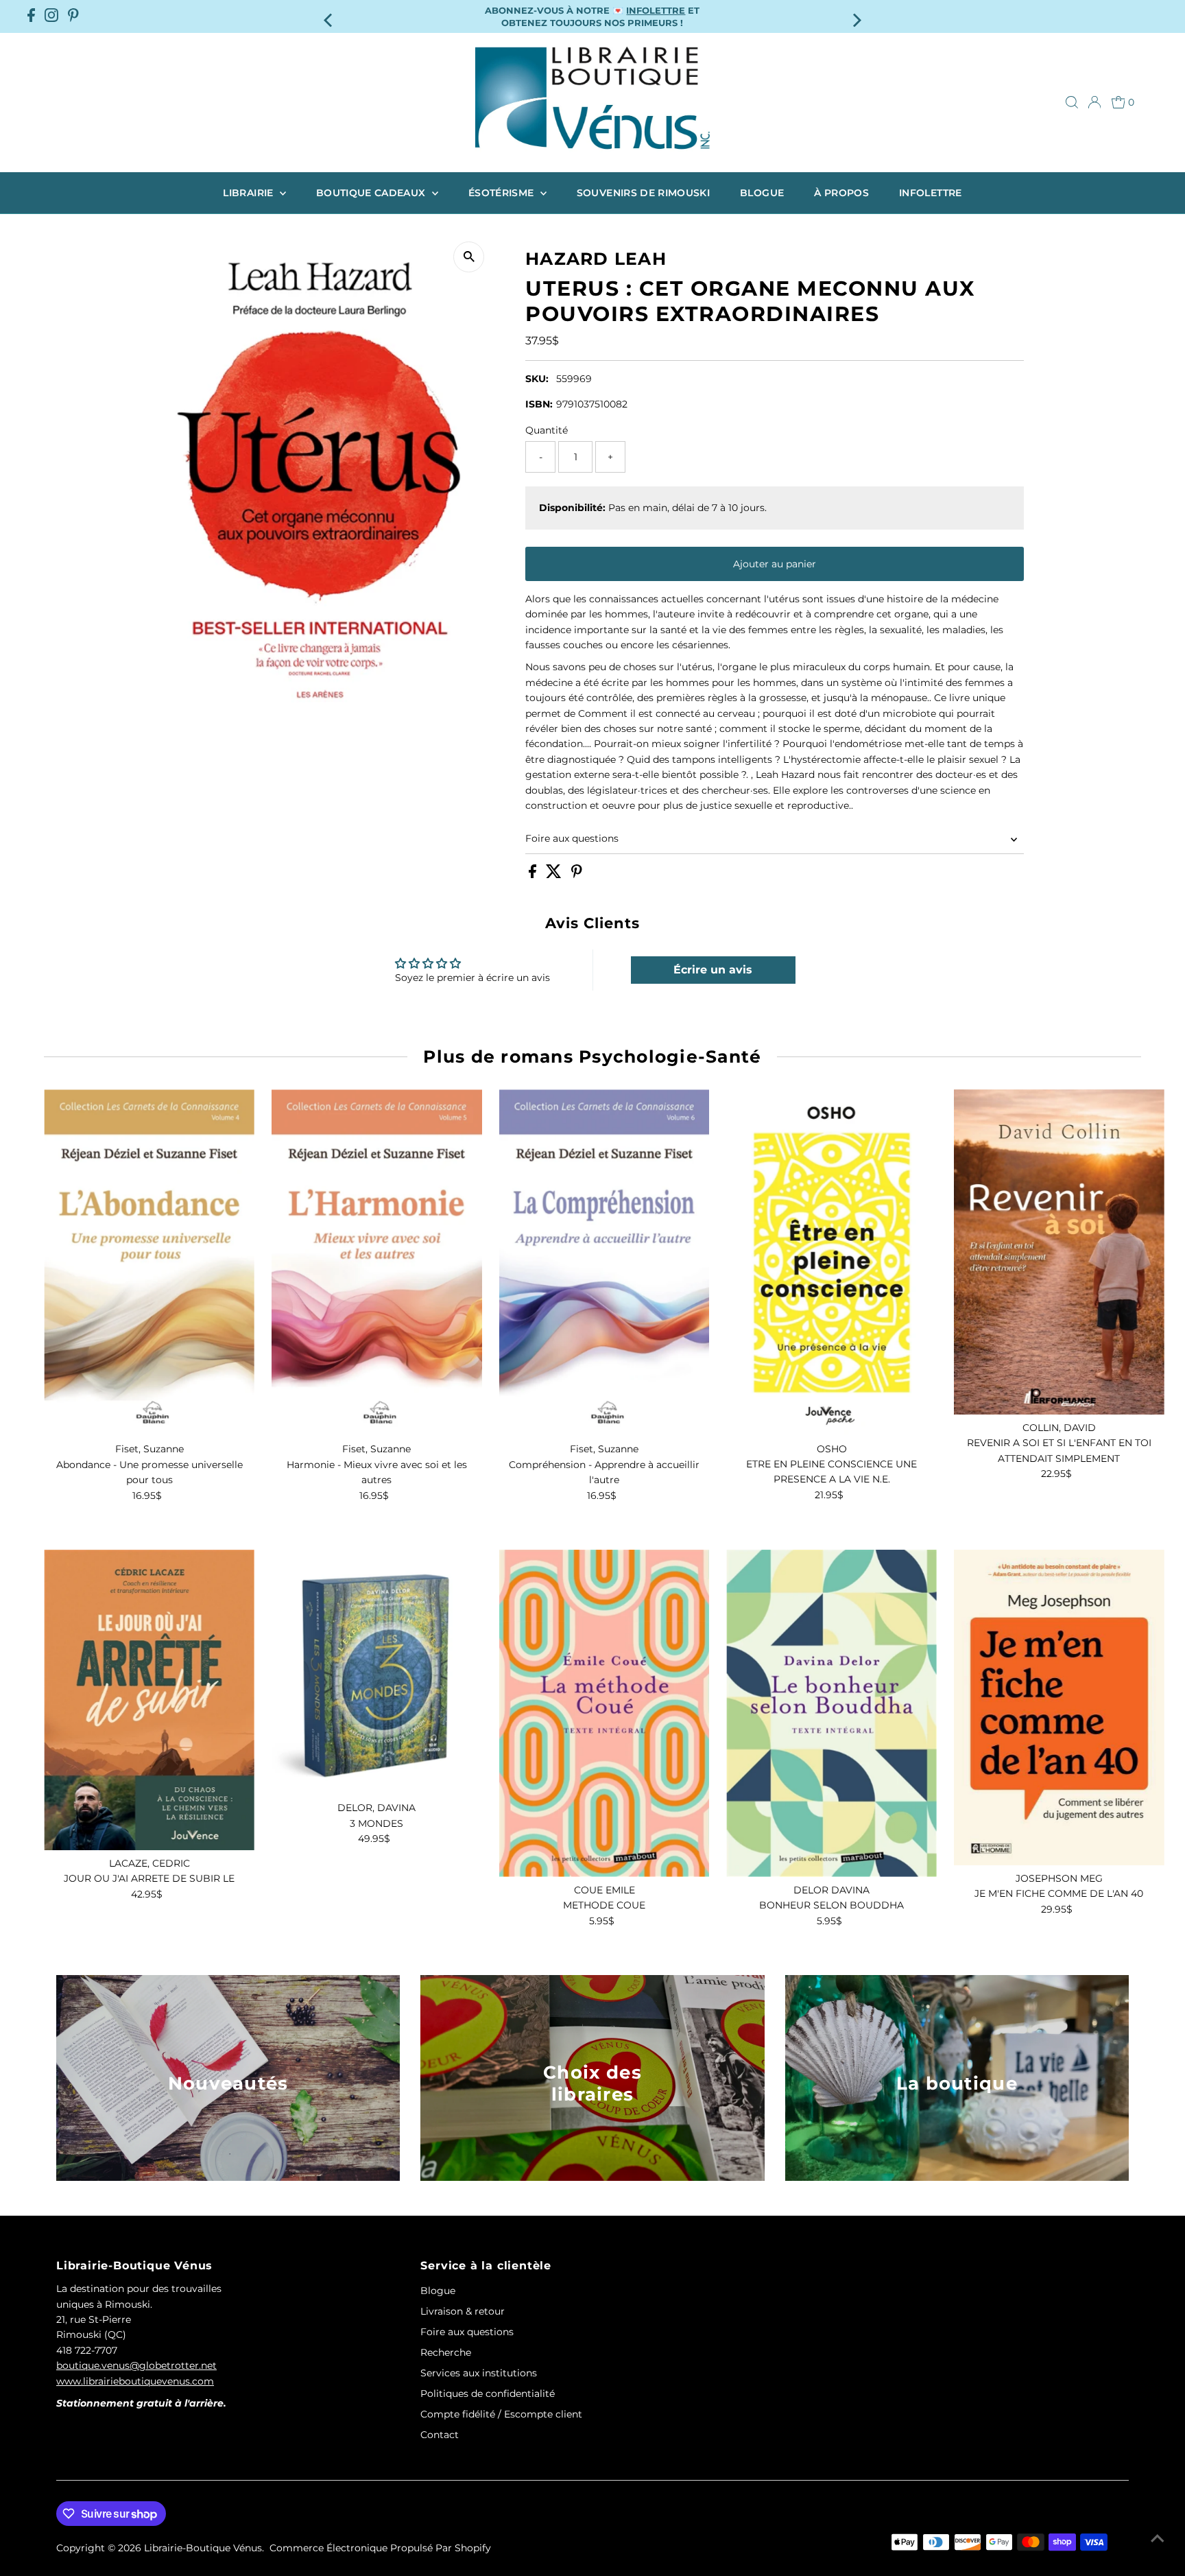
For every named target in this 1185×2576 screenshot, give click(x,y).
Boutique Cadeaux (372, 193)
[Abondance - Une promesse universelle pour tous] (149, 1263)
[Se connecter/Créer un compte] (1094, 102)
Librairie (250, 193)
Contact (440, 2435)
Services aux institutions (479, 2373)
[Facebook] (31, 16)
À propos (841, 193)
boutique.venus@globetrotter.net (136, 2365)
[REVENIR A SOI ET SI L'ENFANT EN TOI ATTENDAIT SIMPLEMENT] (1059, 1252)
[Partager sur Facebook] (534, 875)
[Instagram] (51, 16)
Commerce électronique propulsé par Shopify (380, 2548)
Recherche (446, 2352)
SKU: (537, 379)
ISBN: (539, 404)
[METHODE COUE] (605, 1713)
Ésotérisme (503, 193)
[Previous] (329, 16)
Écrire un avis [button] (713, 970)
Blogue (762, 193)
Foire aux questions (572, 838)
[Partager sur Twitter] (555, 875)
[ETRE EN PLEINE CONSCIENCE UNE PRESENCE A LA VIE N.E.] (831, 1262)
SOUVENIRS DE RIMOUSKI (643, 193)
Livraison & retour (463, 2311)
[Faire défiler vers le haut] (1158, 2538)
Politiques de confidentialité (488, 2394)
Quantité (547, 430)
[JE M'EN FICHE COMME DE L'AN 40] (1059, 1708)
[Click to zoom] (469, 257)
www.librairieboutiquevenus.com (135, 2381)
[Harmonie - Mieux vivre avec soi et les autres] (377, 1263)
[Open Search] (1072, 102)
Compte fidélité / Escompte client (501, 2414)
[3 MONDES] (377, 1672)
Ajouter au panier (775, 564)
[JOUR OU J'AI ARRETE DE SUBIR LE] (149, 1700)
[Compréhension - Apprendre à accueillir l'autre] (605, 1263)
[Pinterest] (73, 16)
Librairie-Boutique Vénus (203, 2548)
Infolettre (931, 193)
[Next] (856, 16)
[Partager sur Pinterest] (577, 875)
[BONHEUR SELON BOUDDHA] (831, 1713)
